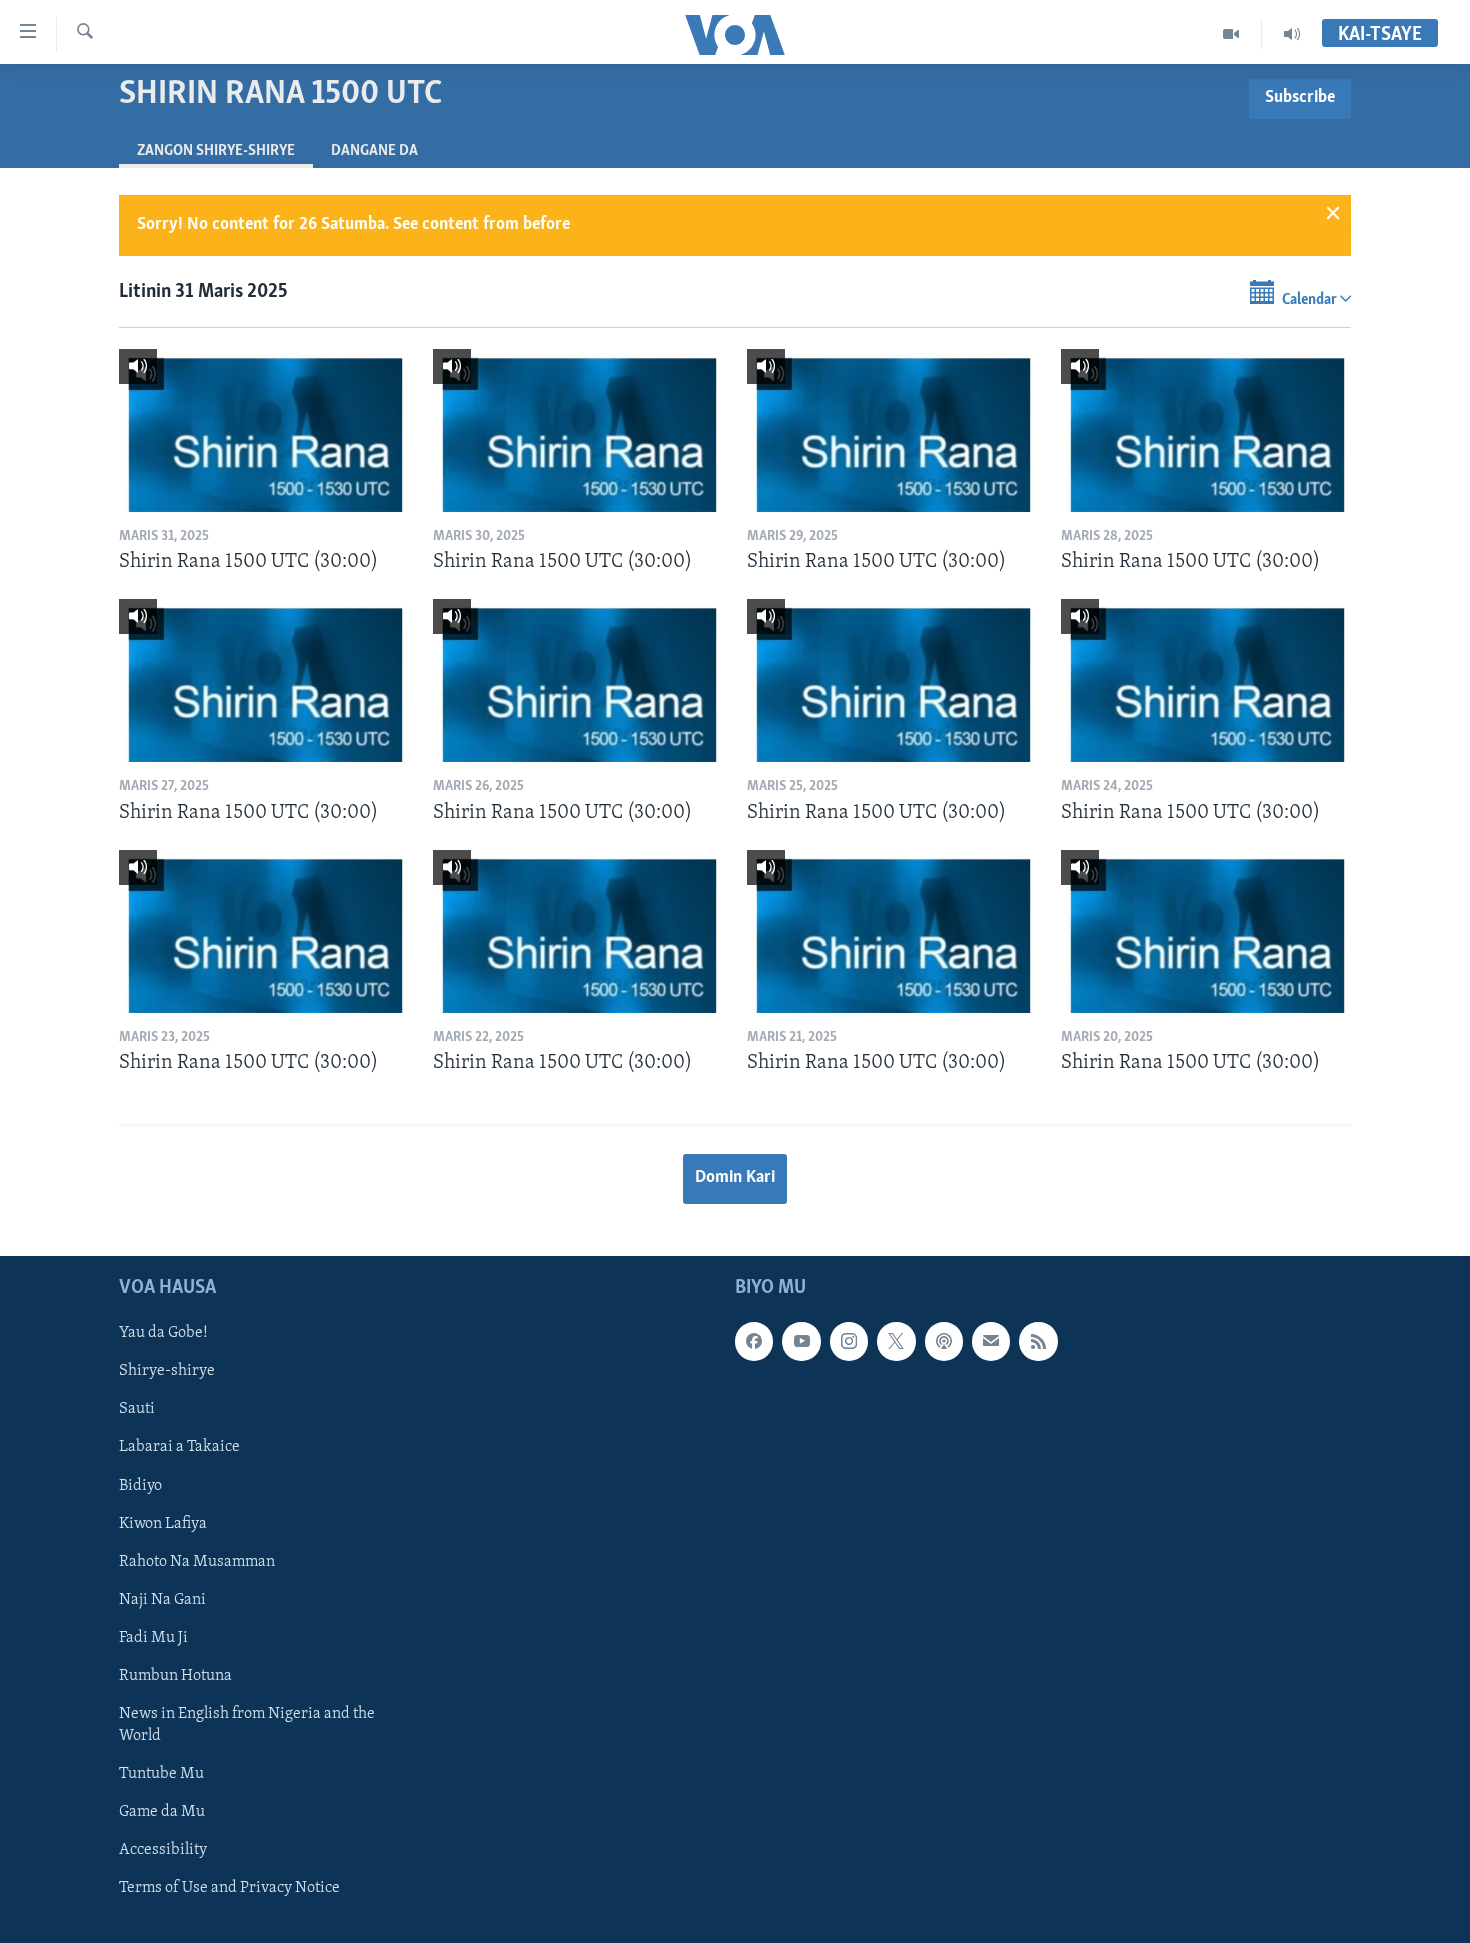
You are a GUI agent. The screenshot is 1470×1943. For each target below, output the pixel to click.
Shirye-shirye (167, 1371)
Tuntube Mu (161, 1773)
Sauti (137, 1409)
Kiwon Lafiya (163, 1523)
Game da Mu (162, 1812)
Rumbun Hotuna (175, 1675)
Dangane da (374, 151)
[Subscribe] (991, 1341)
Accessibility (163, 1850)
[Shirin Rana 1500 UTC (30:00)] (264, 430)
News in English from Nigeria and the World (247, 1724)
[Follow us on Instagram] (849, 1341)
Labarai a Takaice (179, 1447)
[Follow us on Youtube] (801, 1341)
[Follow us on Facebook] (754, 1341)
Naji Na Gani (162, 1599)
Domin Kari (735, 1178)
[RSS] (1038, 1341)
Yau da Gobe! (163, 1333)
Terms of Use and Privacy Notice (229, 1888)
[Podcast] (944, 1341)
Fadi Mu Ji (153, 1637)
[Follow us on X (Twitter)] (896, 1341)
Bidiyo (140, 1485)
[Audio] (1292, 34)
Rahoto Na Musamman (197, 1561)
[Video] (1231, 34)
